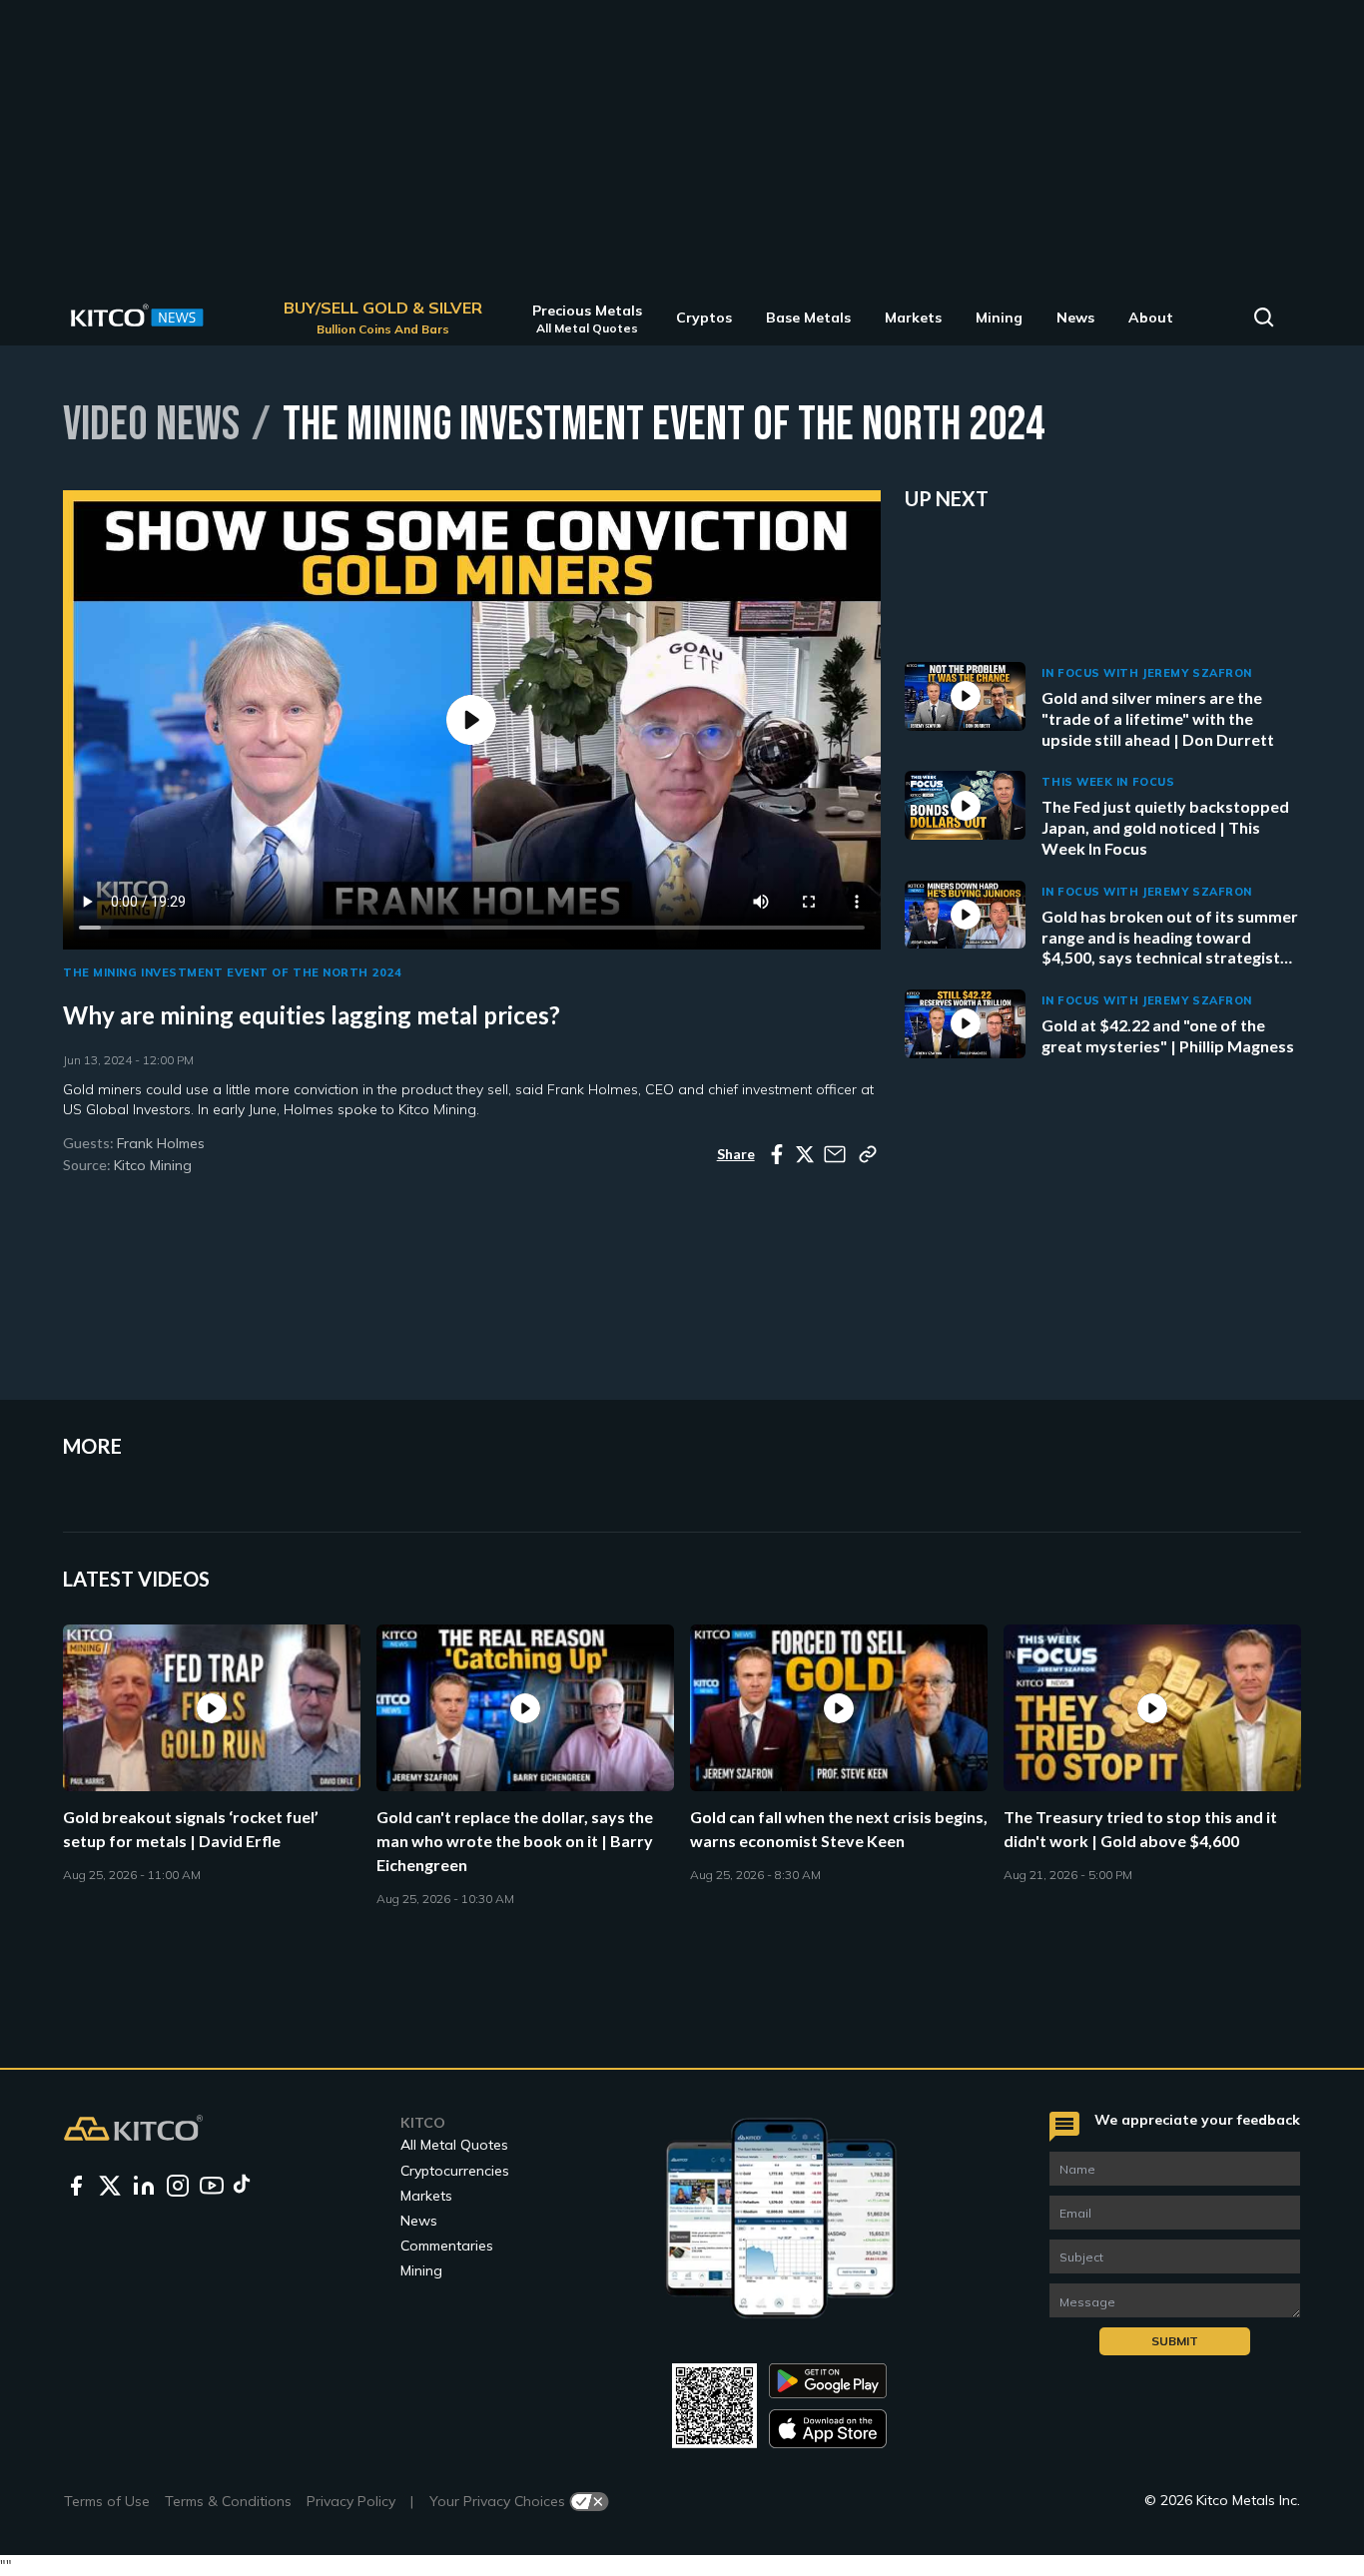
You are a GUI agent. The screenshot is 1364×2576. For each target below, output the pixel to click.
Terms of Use (107, 2501)
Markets (426, 2196)
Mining (421, 2270)
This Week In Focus (1108, 782)
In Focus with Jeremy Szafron (1146, 673)
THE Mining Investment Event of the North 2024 (233, 972)
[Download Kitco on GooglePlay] (828, 2381)
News (419, 2221)
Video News (151, 423)
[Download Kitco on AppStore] (828, 2429)
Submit (1175, 2341)
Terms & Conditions (228, 2501)
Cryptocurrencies (455, 2171)
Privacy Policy (351, 2501)
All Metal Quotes (454, 2145)
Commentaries (447, 2246)
